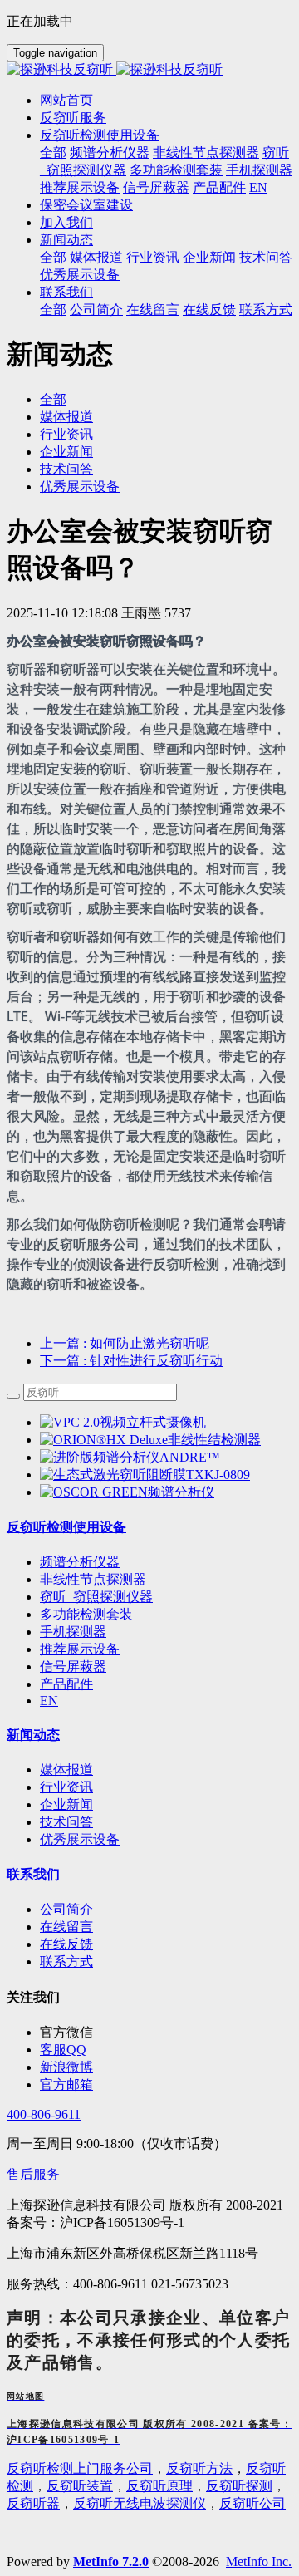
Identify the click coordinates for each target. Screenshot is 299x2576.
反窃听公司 (252, 2503)
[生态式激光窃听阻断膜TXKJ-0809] (145, 1475)
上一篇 (125, 1343)
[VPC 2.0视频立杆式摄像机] (123, 1422)
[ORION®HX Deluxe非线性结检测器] (150, 1440)
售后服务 (33, 2174)
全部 (53, 152)
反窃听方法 (199, 2468)
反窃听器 (33, 2503)
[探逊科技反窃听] (149, 70)
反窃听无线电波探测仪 (140, 2503)
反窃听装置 (80, 2486)
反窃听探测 (239, 2486)
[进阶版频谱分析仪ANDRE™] (130, 1457)
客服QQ (63, 2050)
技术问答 (66, 469)
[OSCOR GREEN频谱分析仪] (127, 1492)
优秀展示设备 (80, 487)
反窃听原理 (159, 2486)
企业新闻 (66, 452)
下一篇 (131, 1361)
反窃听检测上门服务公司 (80, 2468)
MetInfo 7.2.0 (111, 2561)
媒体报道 (66, 417)
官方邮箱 (66, 2084)
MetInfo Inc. (259, 2561)
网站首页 (66, 100)
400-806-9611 (44, 2114)
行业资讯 (66, 434)
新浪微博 (66, 2067)
